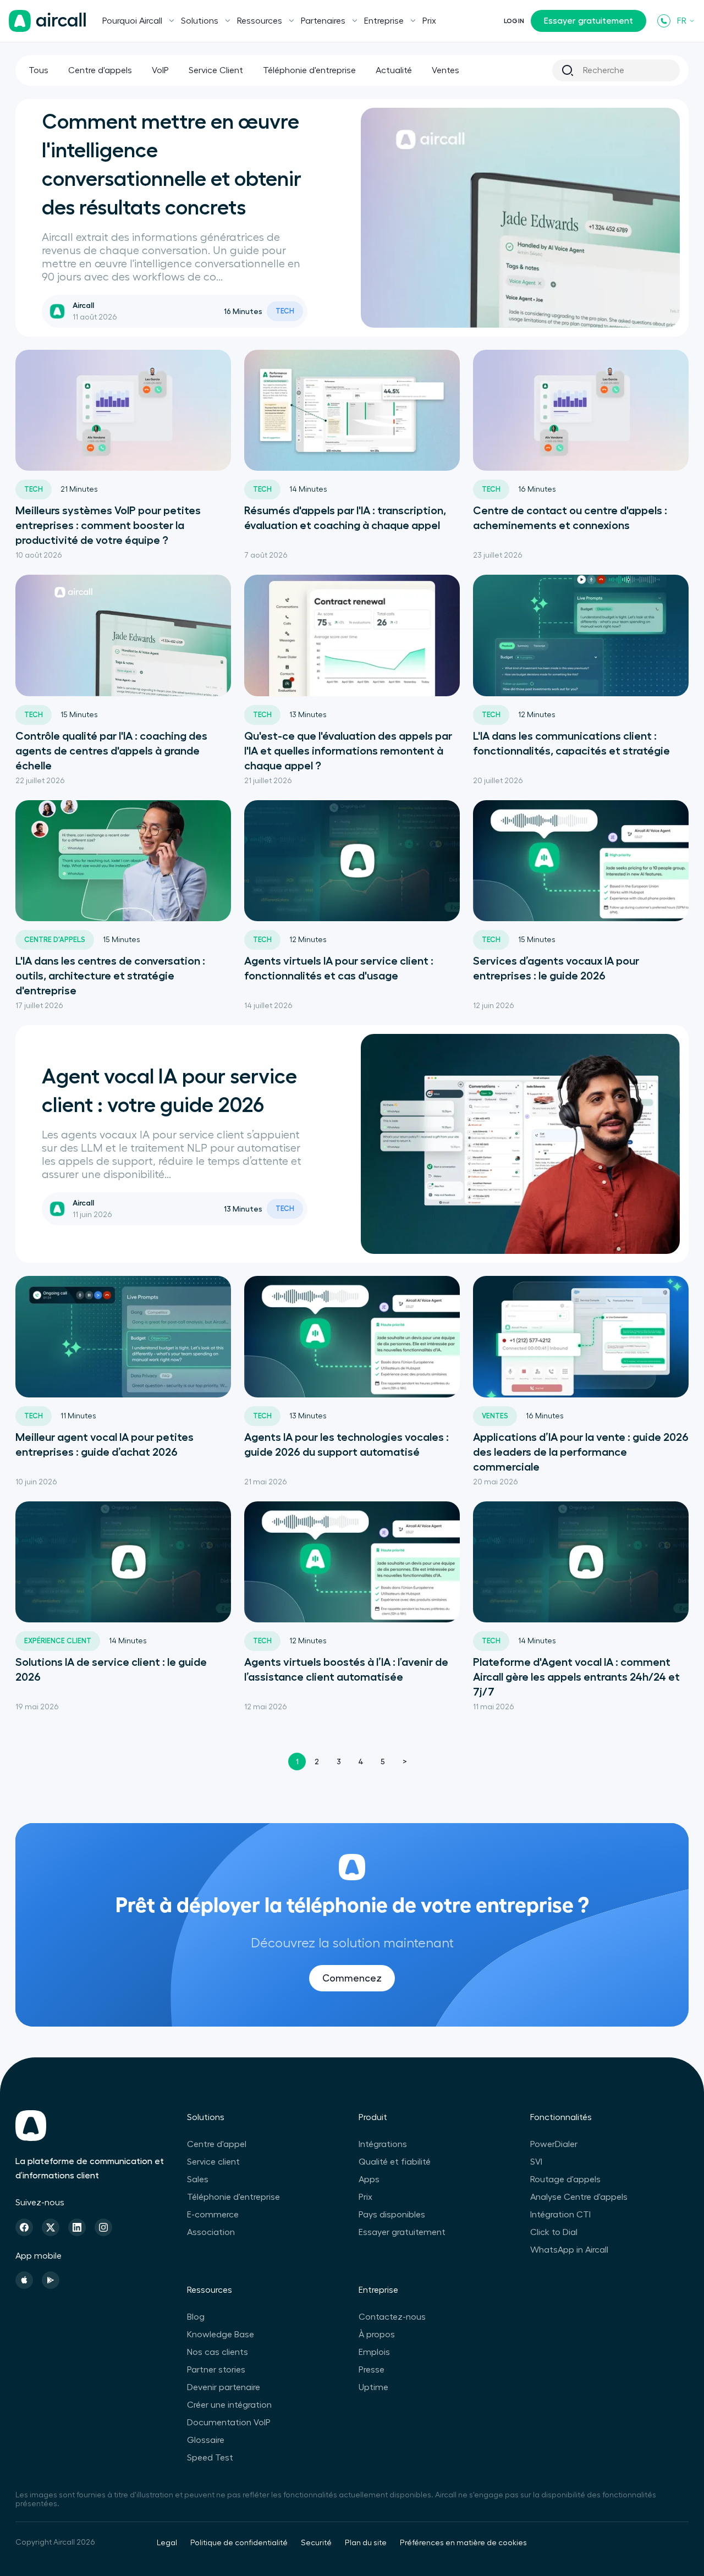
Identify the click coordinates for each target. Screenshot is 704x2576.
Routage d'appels (565, 2179)
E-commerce (213, 2215)
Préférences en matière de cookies (463, 2543)
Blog (196, 2317)
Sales (198, 2179)
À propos (377, 2335)
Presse (372, 2370)
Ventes (446, 70)
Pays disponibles (392, 2215)
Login (514, 21)
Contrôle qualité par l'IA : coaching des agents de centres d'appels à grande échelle (111, 751)
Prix (429, 21)
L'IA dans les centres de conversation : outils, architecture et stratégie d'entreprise (110, 976)
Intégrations (383, 2144)
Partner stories (216, 2370)
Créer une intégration (229, 2405)
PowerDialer (554, 2144)
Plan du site (366, 2543)
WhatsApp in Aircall (569, 2250)
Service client (213, 2162)
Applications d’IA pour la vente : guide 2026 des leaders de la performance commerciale (581, 1452)
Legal (167, 2543)
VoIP (160, 70)
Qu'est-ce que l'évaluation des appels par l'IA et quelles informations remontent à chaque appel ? (348, 751)
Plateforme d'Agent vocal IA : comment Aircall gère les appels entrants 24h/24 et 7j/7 (576, 1677)
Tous (38, 70)
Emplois (374, 2352)
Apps (369, 2179)
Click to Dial (554, 2232)
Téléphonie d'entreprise (309, 70)
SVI (536, 2162)
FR (682, 21)
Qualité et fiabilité (395, 2162)
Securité (316, 2543)
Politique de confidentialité (239, 2543)
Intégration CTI (560, 2215)
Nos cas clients (218, 2352)
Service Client (216, 70)
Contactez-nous (392, 2317)
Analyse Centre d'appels (579, 2197)
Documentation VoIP (229, 2423)
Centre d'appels (100, 70)
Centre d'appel (217, 2144)
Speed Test (210, 2458)
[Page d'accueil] (47, 21)
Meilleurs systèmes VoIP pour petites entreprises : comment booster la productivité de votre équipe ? (108, 525)
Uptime (373, 2387)
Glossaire (206, 2440)
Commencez (352, 1978)
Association (211, 2232)
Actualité (394, 70)
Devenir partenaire (224, 2387)
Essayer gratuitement (588, 21)
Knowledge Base (221, 2335)
